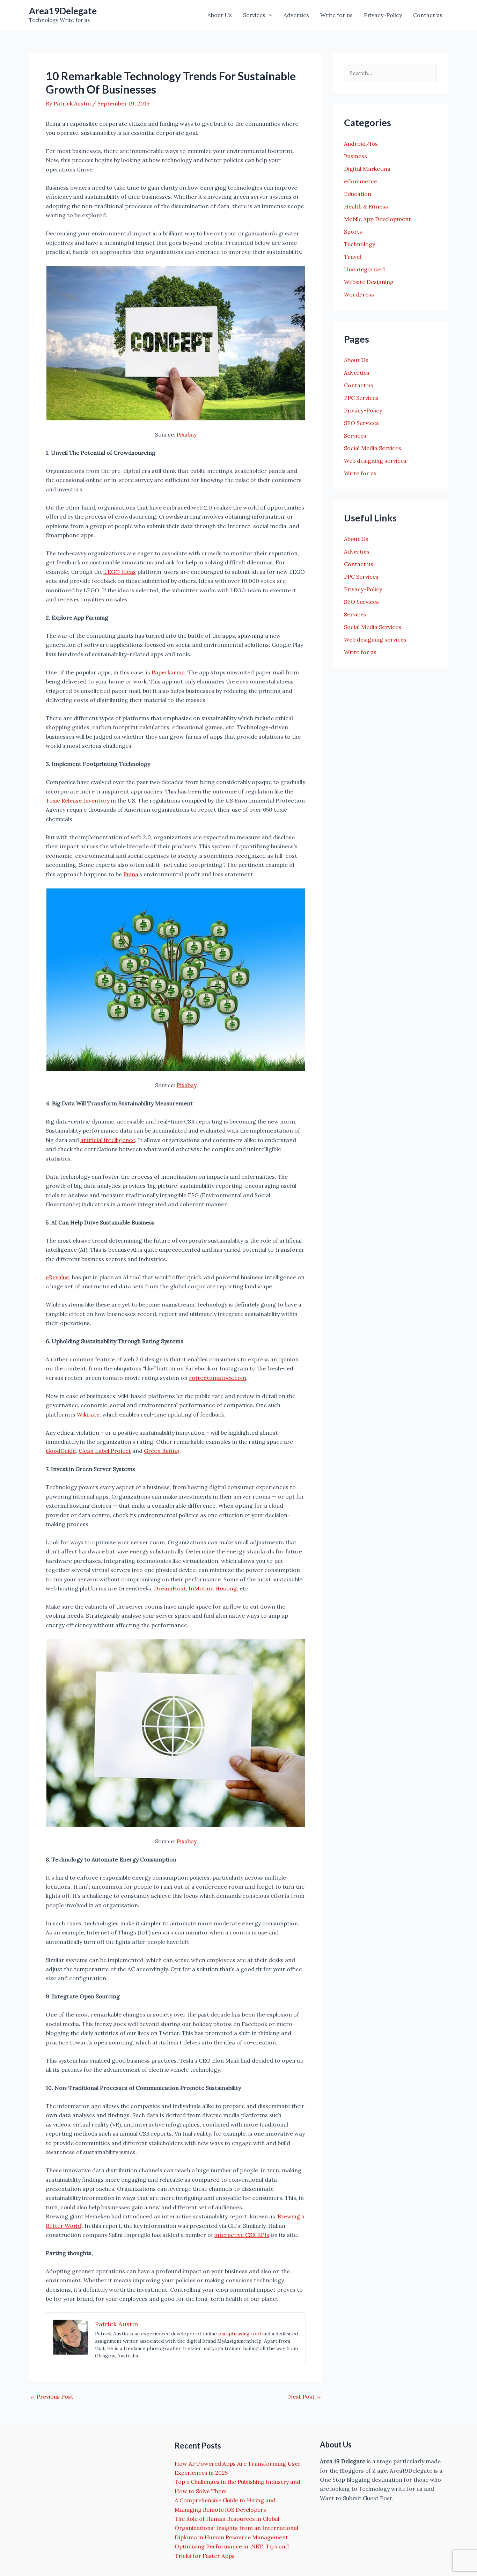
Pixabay (187, 434)
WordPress (359, 294)
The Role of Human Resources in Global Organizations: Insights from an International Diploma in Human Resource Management (236, 2528)
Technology (359, 244)
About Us (220, 15)
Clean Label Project (105, 1451)
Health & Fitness (366, 206)
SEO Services (361, 423)
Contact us (428, 15)
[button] (269, 15)
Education (358, 194)
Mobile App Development (377, 219)
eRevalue (57, 1277)
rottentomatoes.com (218, 1378)
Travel (353, 257)
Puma (131, 874)
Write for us (336, 15)
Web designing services (375, 461)
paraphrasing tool (240, 2334)
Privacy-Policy (383, 15)
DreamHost (170, 1588)
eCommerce (361, 181)
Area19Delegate (63, 11)
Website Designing (369, 282)
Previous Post (52, 2396)
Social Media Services (373, 448)
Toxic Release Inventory (78, 800)
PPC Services (361, 398)
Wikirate (88, 1414)
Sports (353, 232)
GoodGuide (61, 1451)
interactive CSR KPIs (242, 2235)
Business (355, 156)
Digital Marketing (367, 169)
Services (254, 15)
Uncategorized (364, 269)
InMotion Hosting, (213, 1588)
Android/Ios (361, 144)
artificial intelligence (108, 1140)
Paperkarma (168, 672)
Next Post (305, 2396)
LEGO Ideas (119, 572)
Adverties (296, 15)
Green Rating (162, 1451)
